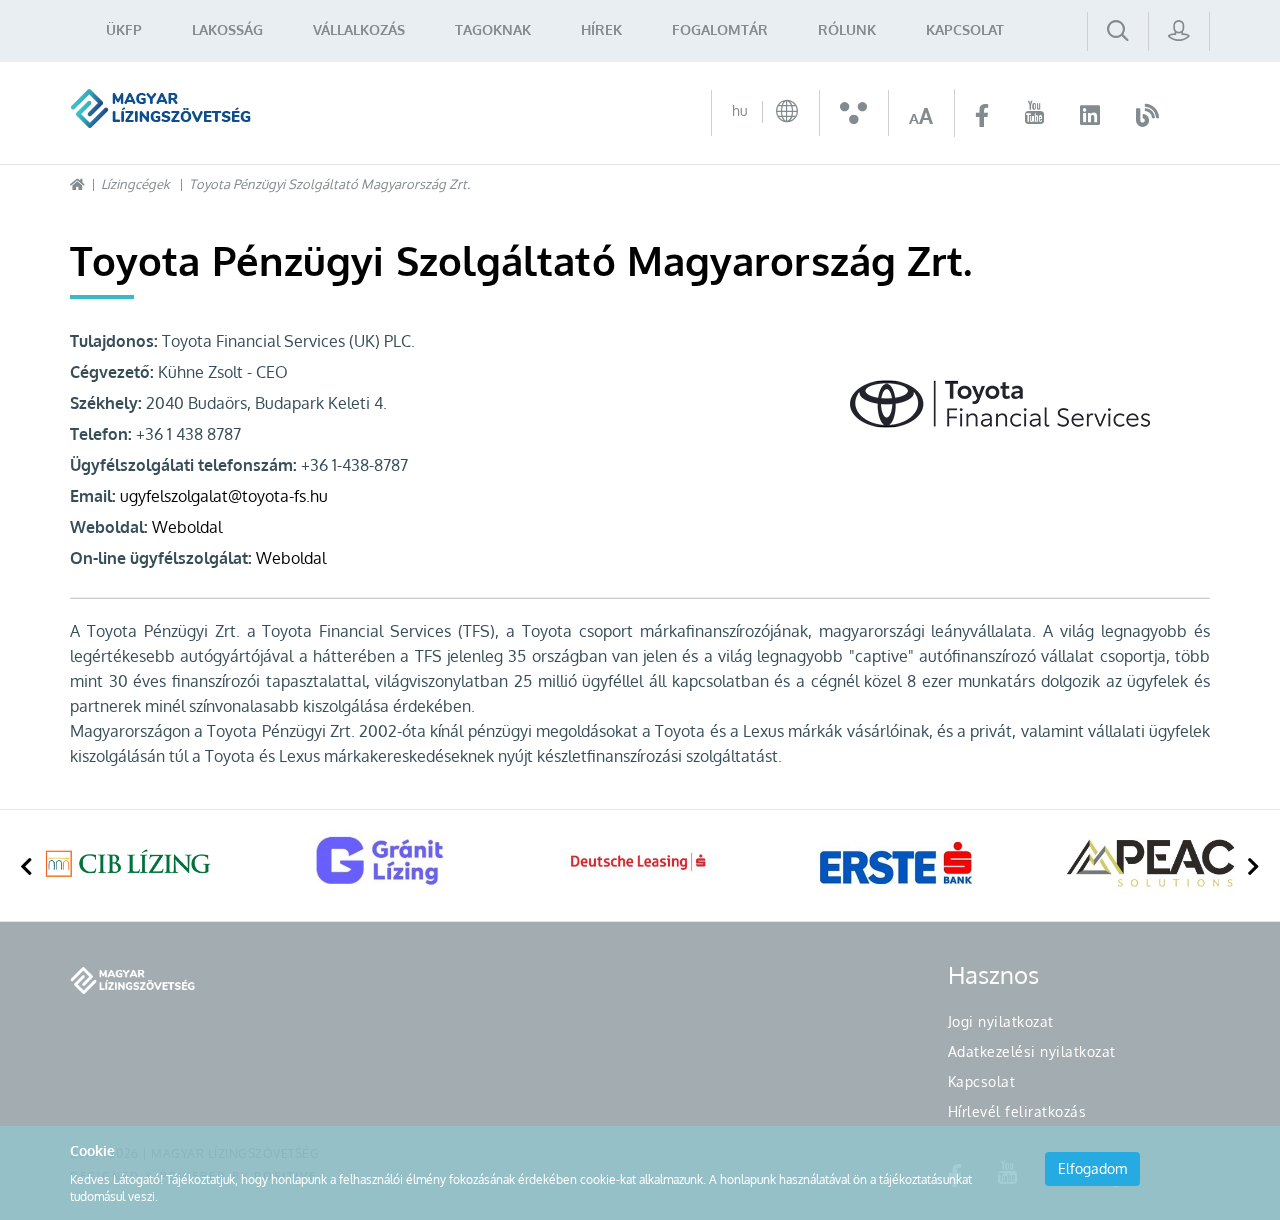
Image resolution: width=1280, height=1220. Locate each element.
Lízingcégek (135, 184)
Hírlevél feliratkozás (1017, 1111)
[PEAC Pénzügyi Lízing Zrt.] (1152, 863)
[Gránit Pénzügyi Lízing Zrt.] (384, 863)
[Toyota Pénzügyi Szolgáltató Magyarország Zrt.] (1030, 404)
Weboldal (187, 527)
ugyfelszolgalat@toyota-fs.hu (224, 496)
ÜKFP (124, 29)
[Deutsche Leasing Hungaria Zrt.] (640, 863)
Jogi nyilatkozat (1001, 1021)
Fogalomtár (720, 29)
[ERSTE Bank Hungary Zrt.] (896, 863)
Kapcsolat (965, 29)
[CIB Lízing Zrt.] (128, 863)
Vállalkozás (359, 29)
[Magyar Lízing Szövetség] (160, 108)
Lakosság (227, 29)
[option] (128, 865)
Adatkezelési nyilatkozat (1032, 1051)
